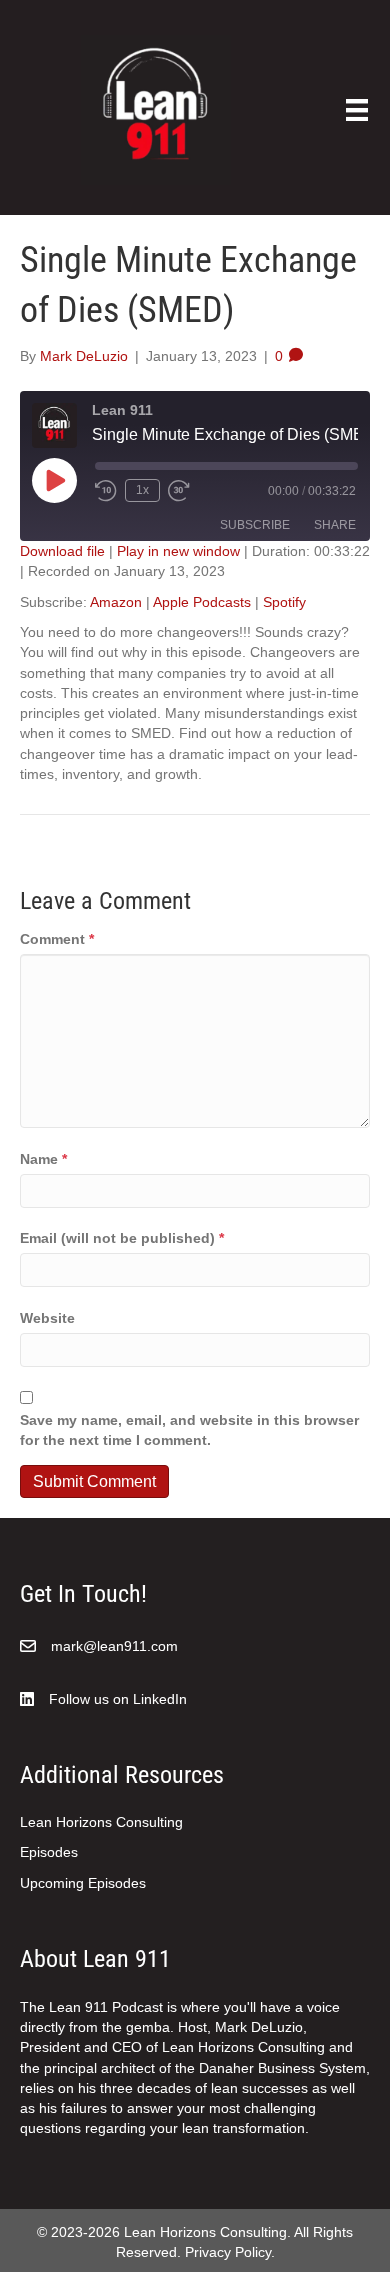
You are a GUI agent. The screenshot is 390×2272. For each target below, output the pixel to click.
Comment (57, 939)
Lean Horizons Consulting (101, 1822)
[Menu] (357, 110)
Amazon (116, 602)
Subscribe (255, 525)
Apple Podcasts (202, 602)
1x (142, 490)
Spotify (284, 602)
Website (47, 1318)
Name (43, 1159)
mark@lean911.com (114, 1646)
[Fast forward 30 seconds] (180, 491)
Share (335, 525)
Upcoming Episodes (83, 1883)
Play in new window (178, 551)
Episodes (49, 1852)
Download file (62, 551)
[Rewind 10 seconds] (106, 491)
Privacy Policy (228, 2252)
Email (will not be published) (122, 1238)
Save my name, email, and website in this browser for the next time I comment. (189, 1430)
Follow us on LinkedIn (118, 1699)
